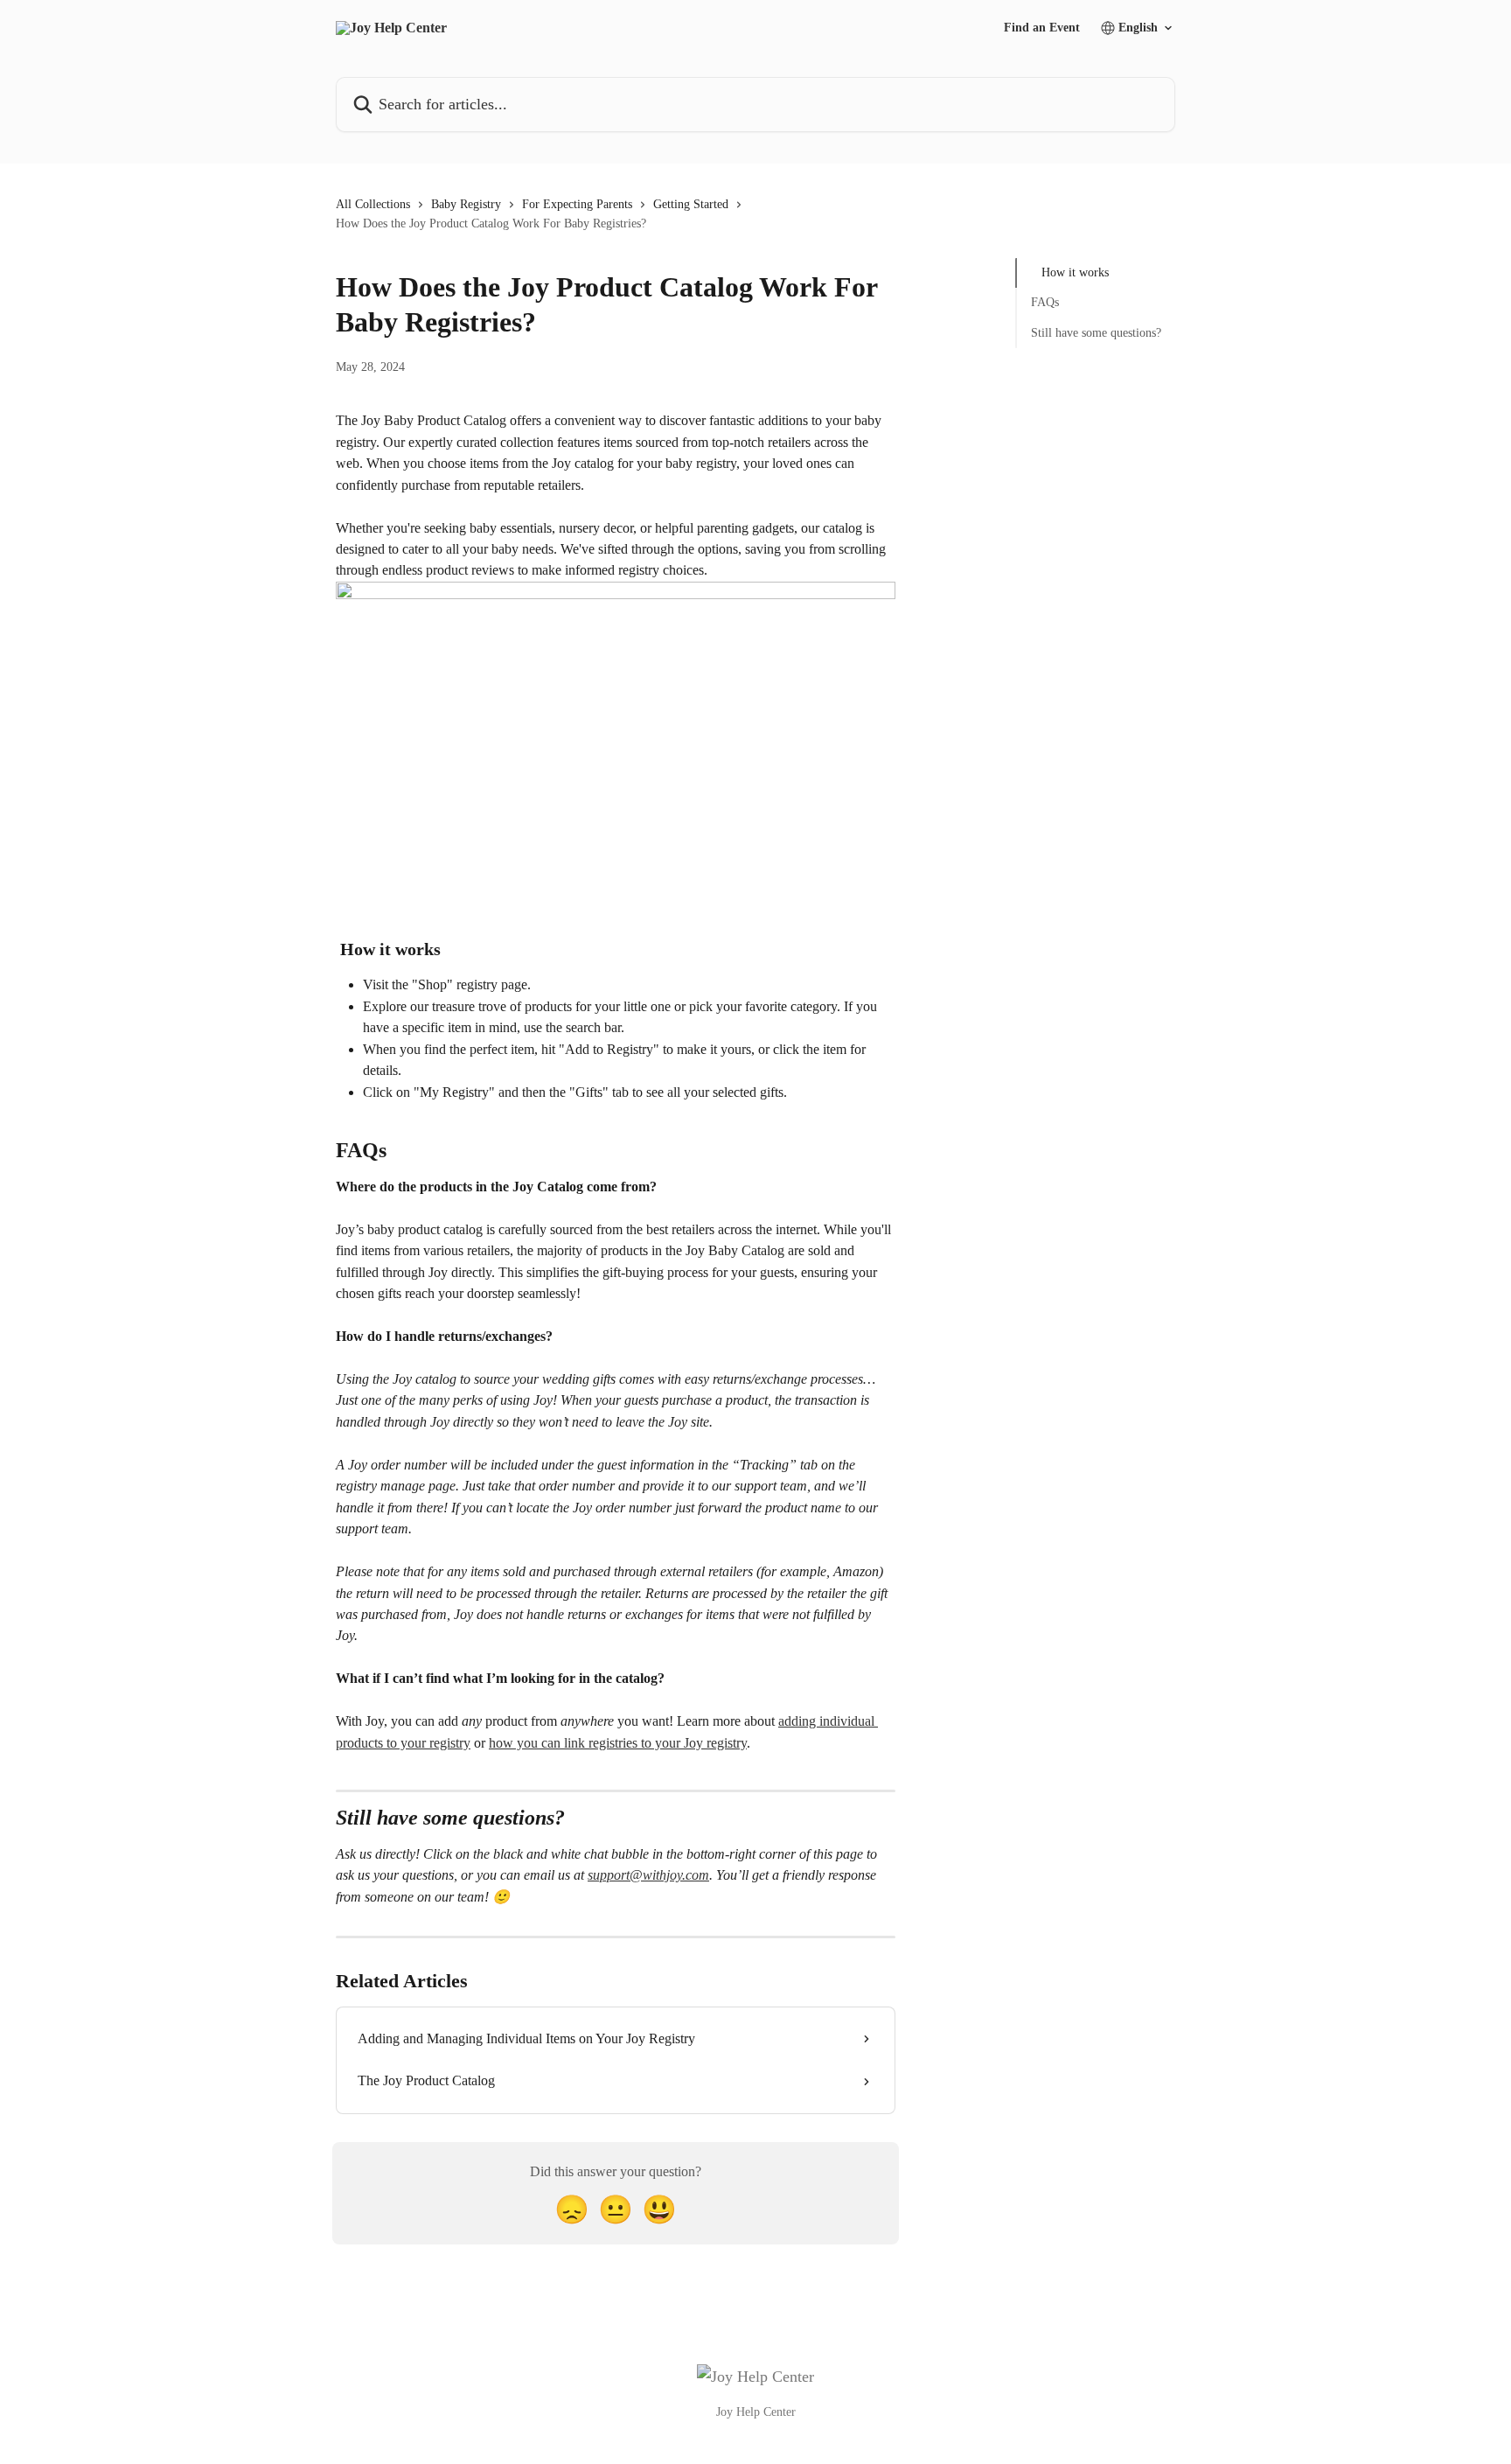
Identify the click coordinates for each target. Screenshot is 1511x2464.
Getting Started (691, 204)
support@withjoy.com (648, 1875)
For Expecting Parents (577, 204)
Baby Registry (466, 204)
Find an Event (1042, 28)
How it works (1075, 272)
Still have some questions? (1096, 333)
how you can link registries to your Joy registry (618, 1743)
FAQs (1045, 302)
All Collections (373, 204)
